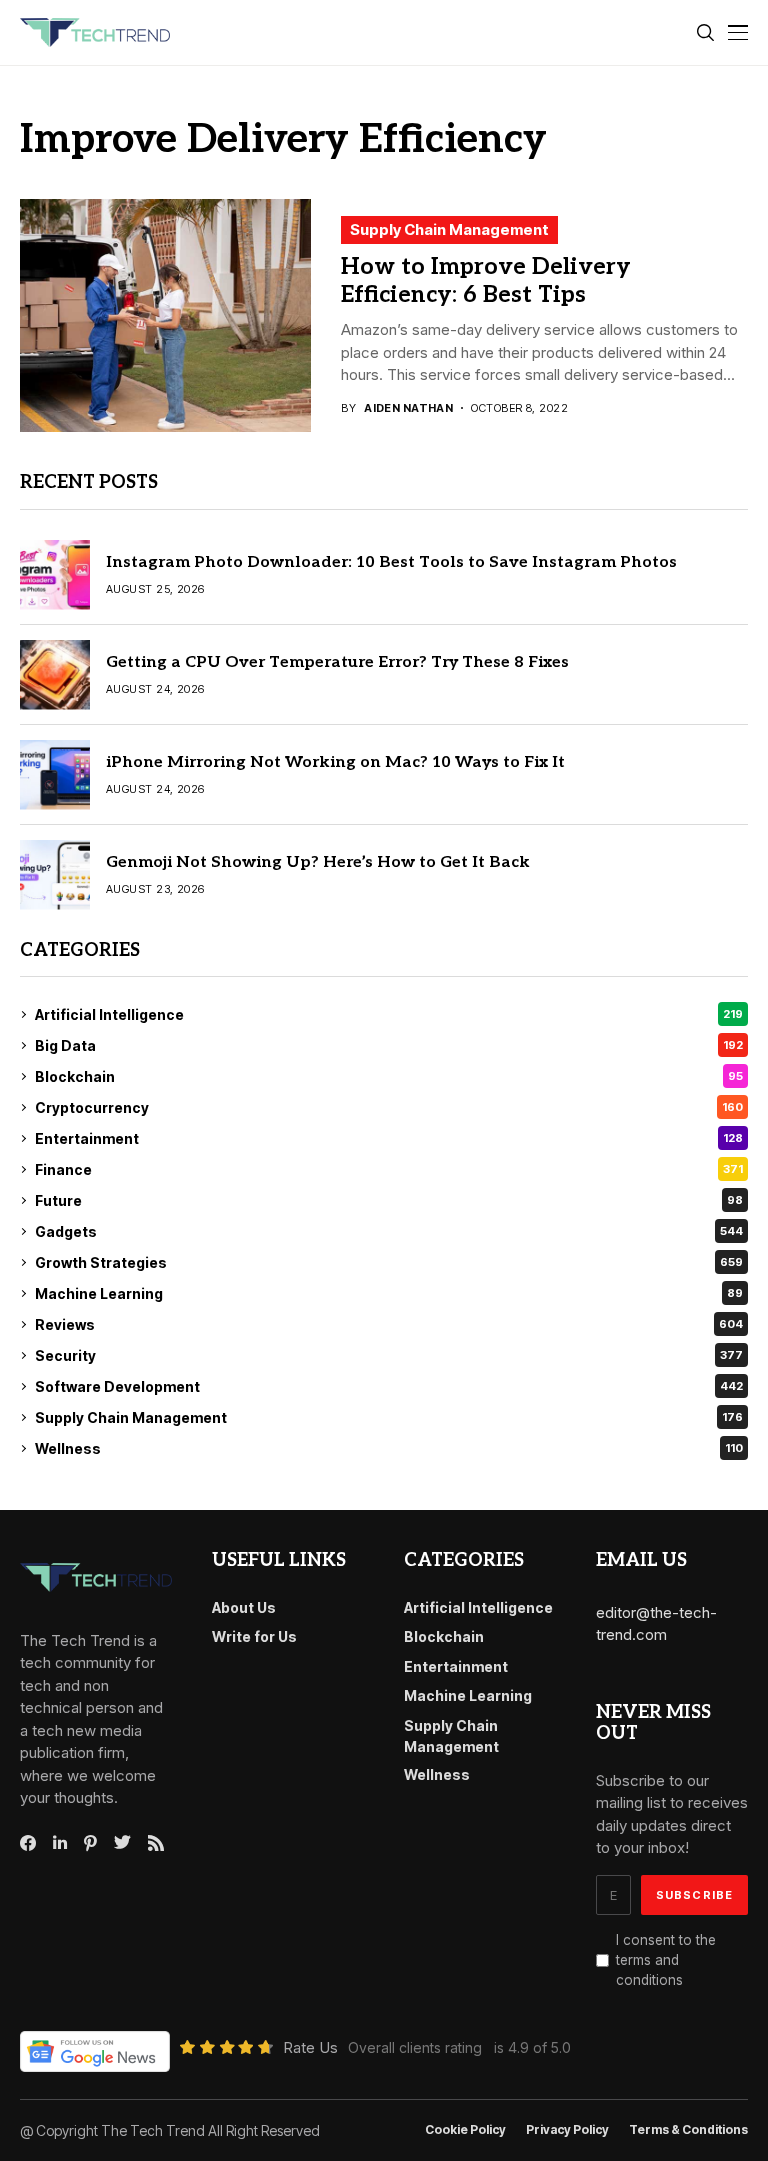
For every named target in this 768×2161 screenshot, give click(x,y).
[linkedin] (60, 1843)
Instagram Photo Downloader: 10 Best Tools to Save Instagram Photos (391, 562)
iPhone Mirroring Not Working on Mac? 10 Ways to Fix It (335, 762)
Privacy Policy (567, 2130)
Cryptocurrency (389, 1107)
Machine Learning (389, 1293)
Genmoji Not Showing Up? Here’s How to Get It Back (318, 862)
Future (389, 1200)
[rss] (156, 1843)
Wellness (389, 1448)
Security (389, 1355)
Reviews (389, 1324)
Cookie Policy (465, 2130)
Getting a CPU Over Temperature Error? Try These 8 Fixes (337, 662)
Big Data (389, 1045)
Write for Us (254, 1636)
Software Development (389, 1386)
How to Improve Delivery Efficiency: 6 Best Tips (486, 281)
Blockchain (389, 1076)
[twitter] (122, 1843)
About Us (244, 1607)
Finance (389, 1169)
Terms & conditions (688, 2130)
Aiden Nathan (408, 408)
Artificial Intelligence (389, 1014)
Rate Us (310, 2047)
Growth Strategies (389, 1262)
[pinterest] (90, 1843)
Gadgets (389, 1231)
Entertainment (389, 1138)
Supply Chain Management (449, 229)
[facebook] (28, 1843)
